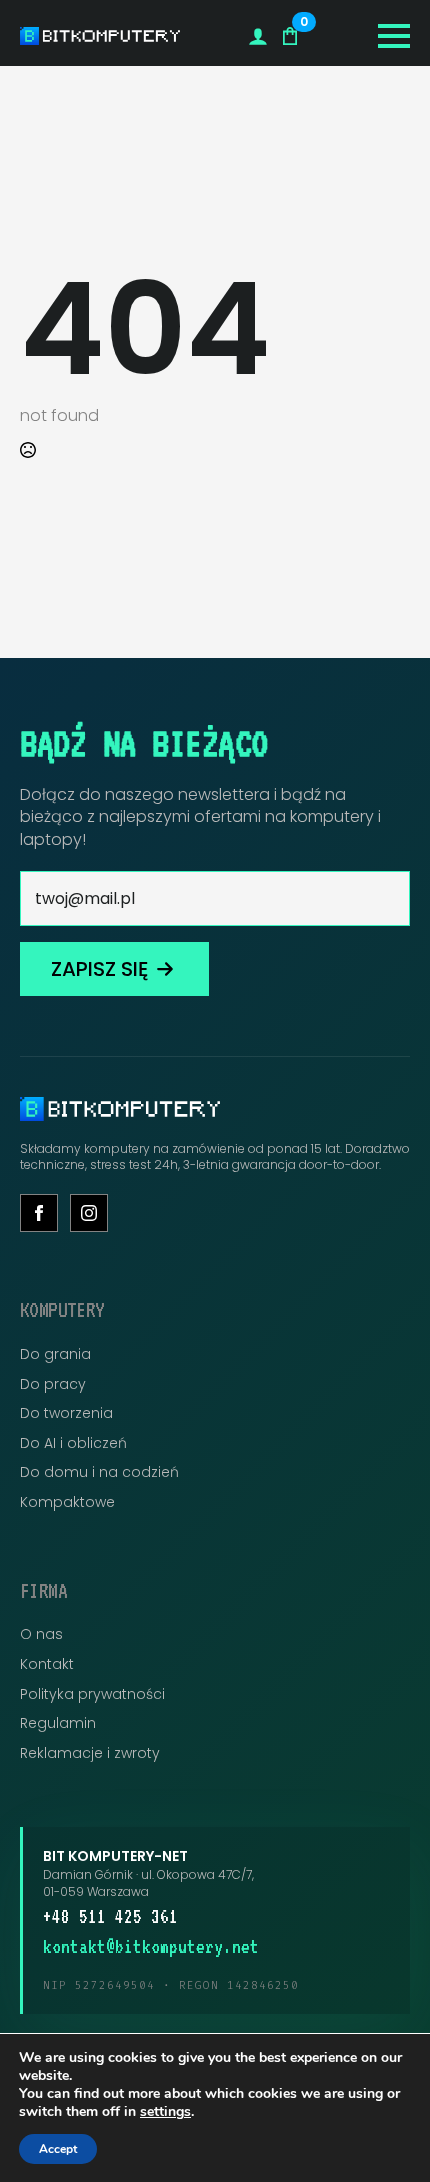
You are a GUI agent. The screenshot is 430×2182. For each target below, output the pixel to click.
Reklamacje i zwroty (90, 1753)
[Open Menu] (394, 36)
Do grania (55, 1354)
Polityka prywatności (92, 1694)
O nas (41, 1634)
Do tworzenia (66, 1413)
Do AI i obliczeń (73, 1443)
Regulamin (58, 1723)
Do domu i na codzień (99, 1472)
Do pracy (53, 1384)
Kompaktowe (67, 1502)
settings (165, 2112)
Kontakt (47, 1664)
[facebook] (39, 1213)
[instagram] (89, 1213)
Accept (58, 2149)
